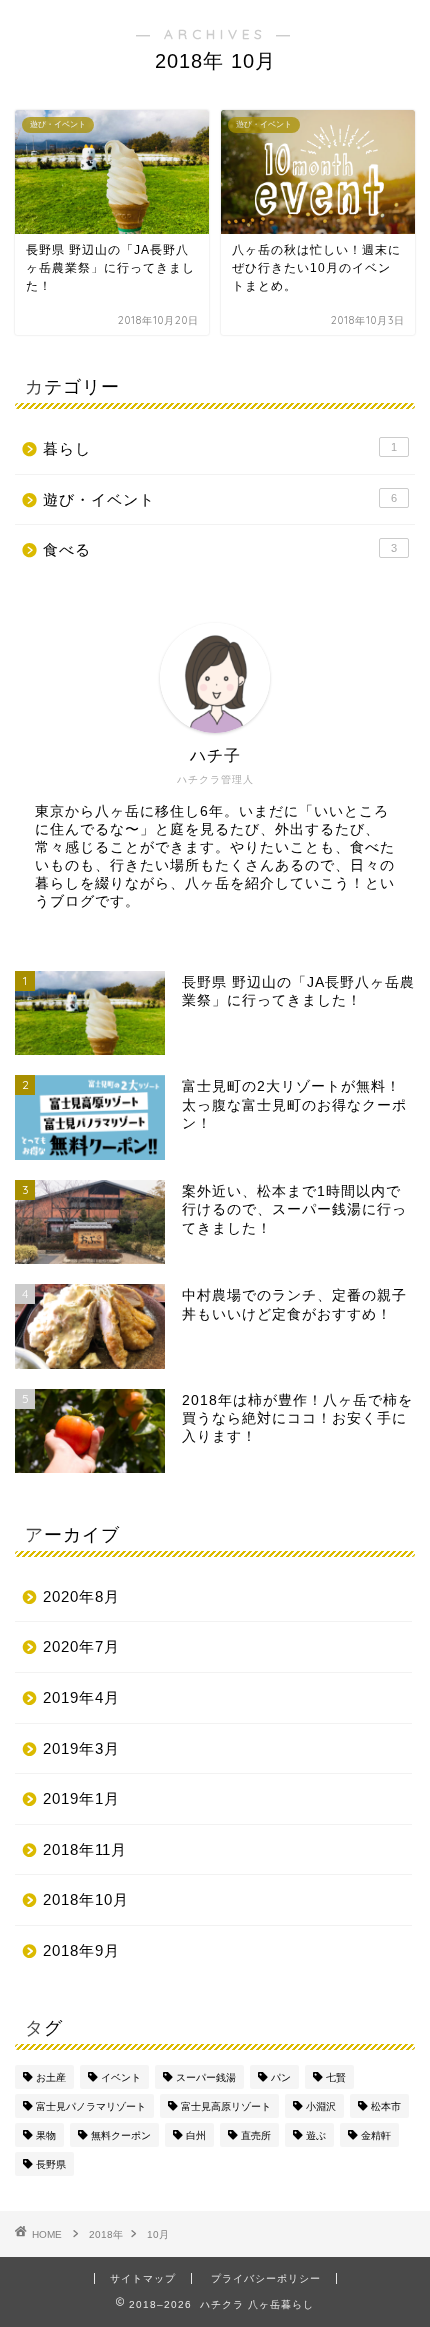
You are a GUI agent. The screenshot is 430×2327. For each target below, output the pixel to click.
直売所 (256, 2135)
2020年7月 (81, 1646)
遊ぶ (316, 2135)
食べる (220, 549)
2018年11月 (85, 1849)
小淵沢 (321, 2106)
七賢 (336, 2077)
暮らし (220, 448)
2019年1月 (81, 1798)
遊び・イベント (220, 499)
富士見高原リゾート (226, 2106)
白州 (196, 2135)
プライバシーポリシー (266, 2278)
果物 (46, 2135)
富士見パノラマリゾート (91, 2106)
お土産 (51, 2077)
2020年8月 (81, 1596)
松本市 (386, 2106)
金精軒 (376, 2135)
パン (281, 2077)
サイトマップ (143, 2278)
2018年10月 (86, 1899)
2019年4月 (81, 1697)
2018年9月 (81, 1950)
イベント (121, 2077)
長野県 (51, 2164)
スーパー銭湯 (206, 2077)
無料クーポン (121, 2135)
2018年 (106, 2234)
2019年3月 (81, 1748)
